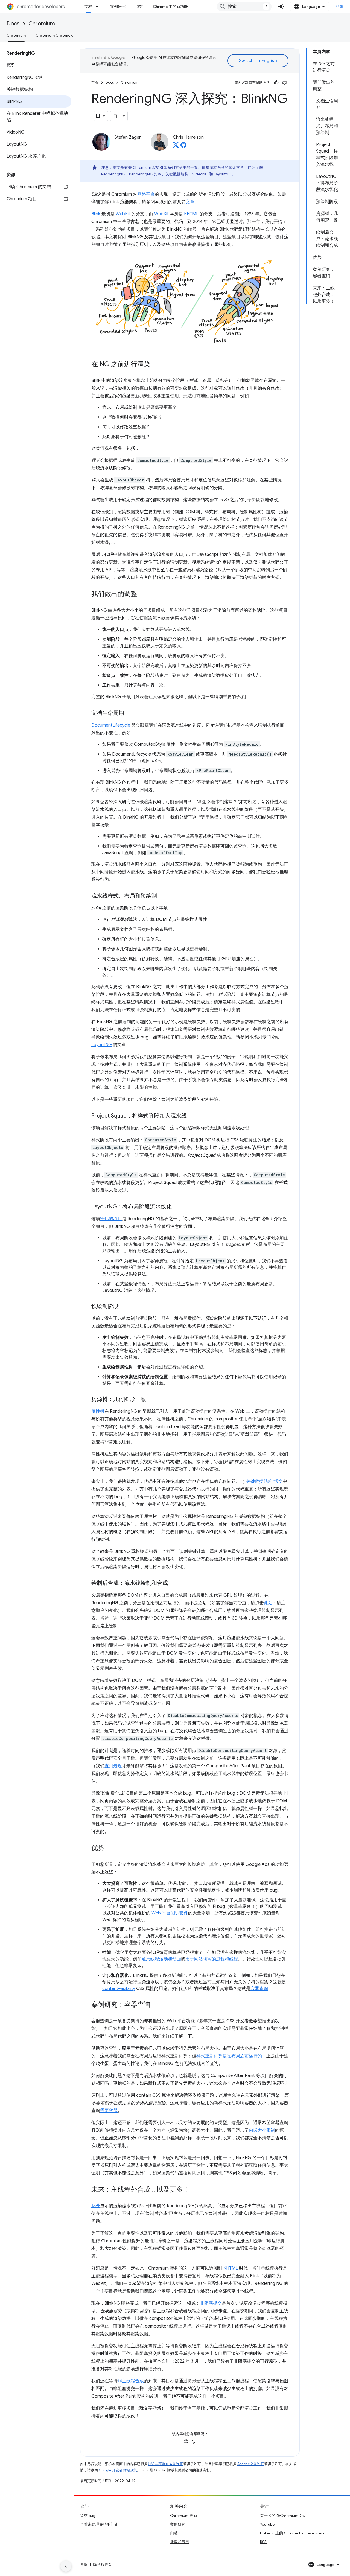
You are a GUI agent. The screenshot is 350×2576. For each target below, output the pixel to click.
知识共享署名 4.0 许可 (165, 2464)
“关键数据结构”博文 (264, 1481)
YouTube (267, 2524)
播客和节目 (180, 2542)
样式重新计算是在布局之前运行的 (229, 2056)
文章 (190, 202)
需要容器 (109, 2111)
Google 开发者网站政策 (118, 2470)
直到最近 (113, 1766)
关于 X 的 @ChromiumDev (283, 2516)
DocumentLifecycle (111, 725)
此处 (268, 1603)
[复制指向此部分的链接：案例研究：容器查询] (156, 2005)
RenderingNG (113, 174)
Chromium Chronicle (55, 35)
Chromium (42, 24)
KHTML (191, 214)
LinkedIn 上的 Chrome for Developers (292, 2533)
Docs (13, 24)
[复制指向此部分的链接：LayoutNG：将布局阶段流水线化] (177, 1207)
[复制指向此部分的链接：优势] (110, 1849)
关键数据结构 (177, 174)
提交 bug (88, 2516)
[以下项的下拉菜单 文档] (99, 7)
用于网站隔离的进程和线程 (212, 1959)
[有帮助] (276, 83)
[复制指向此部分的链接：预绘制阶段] (124, 1307)
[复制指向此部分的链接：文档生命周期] (130, 713)
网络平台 (146, 194)
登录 (339, 7)
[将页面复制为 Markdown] (115, 116)
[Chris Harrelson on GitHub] (183, 147)
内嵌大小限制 (262, 2130)
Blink (96, 214)
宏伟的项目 (111, 1219)
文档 (88, 7)
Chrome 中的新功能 (170, 7)
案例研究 (118, 7)
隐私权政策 (103, 2565)
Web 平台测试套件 (170, 1913)
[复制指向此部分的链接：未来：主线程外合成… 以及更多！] (195, 2190)
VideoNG (200, 174)
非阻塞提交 (211, 2303)
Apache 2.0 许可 (251, 2464)
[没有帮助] (284, 83)
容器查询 (259, 1989)
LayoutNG (223, 174)
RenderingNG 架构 (145, 174)
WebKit (123, 214)
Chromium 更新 (184, 2516)
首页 (95, 82)
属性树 (98, 1411)
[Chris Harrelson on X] (176, 147)
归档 (174, 2533)
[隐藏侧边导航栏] (66, 2566)
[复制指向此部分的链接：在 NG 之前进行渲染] (156, 365)
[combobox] (244, 7)
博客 (139, 7)
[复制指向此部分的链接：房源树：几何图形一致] (151, 1400)
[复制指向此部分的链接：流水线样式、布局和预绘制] (162, 896)
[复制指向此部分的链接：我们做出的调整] (143, 594)
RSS (263, 2542)
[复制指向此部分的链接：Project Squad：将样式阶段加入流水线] (192, 1116)
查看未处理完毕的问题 (99, 2524)
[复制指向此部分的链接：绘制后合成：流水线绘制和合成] (173, 1583)
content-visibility (119, 1989)
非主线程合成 (131, 2381)
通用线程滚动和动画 (161, 1959)
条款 (84, 2565)
